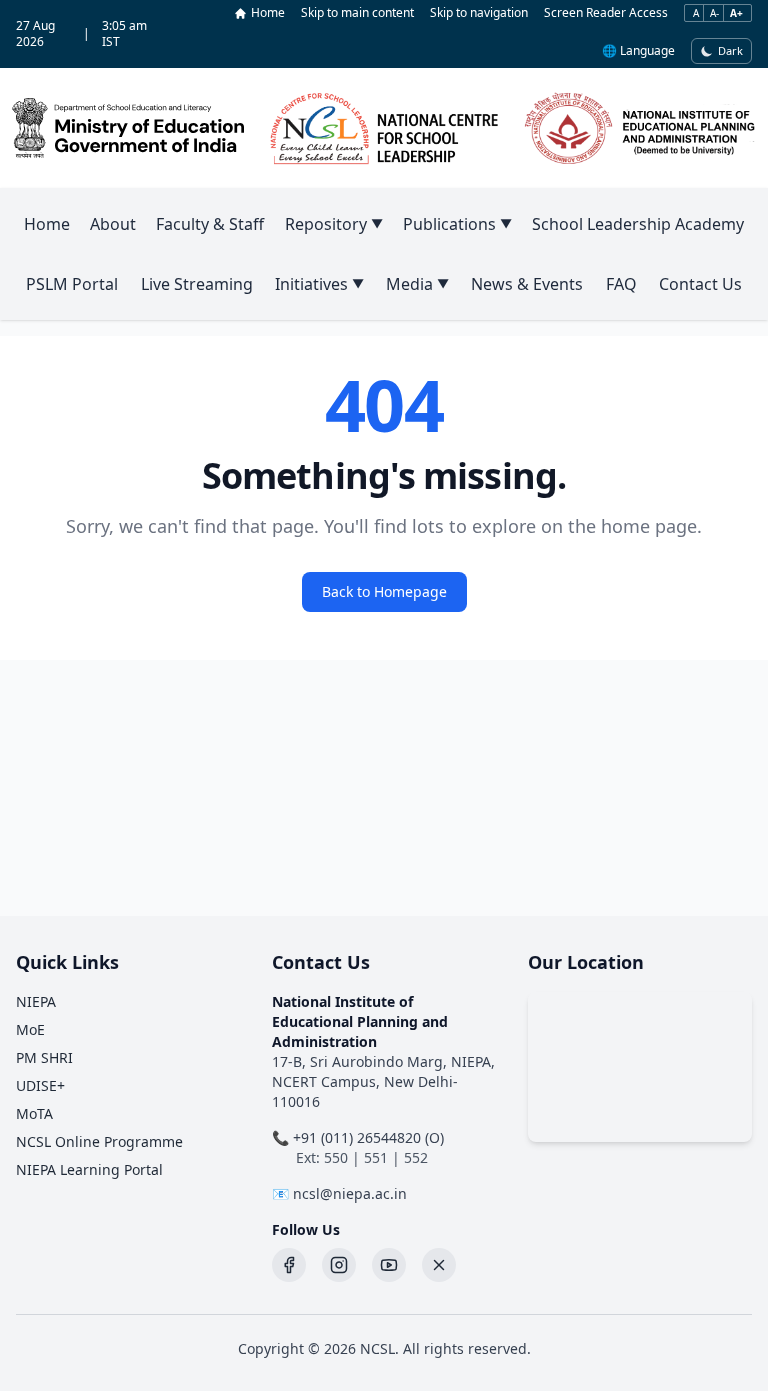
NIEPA (36, 1001)
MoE (30, 1029)
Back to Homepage (384, 591)
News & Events (527, 284)
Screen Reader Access (606, 13)
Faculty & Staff (210, 224)
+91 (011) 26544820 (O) (368, 1137)
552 (416, 1157)
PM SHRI (44, 1057)
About (113, 224)
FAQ (621, 284)
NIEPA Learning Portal (89, 1169)
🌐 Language (638, 51)
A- (714, 13)
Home (268, 13)
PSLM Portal (72, 284)
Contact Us (700, 284)
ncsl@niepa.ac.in (350, 1193)
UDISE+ (40, 1085)
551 (376, 1157)
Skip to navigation (479, 13)
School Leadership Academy (638, 224)
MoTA (34, 1113)
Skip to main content (357, 13)
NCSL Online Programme (99, 1141)
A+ (736, 13)
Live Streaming (197, 284)
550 (336, 1157)
